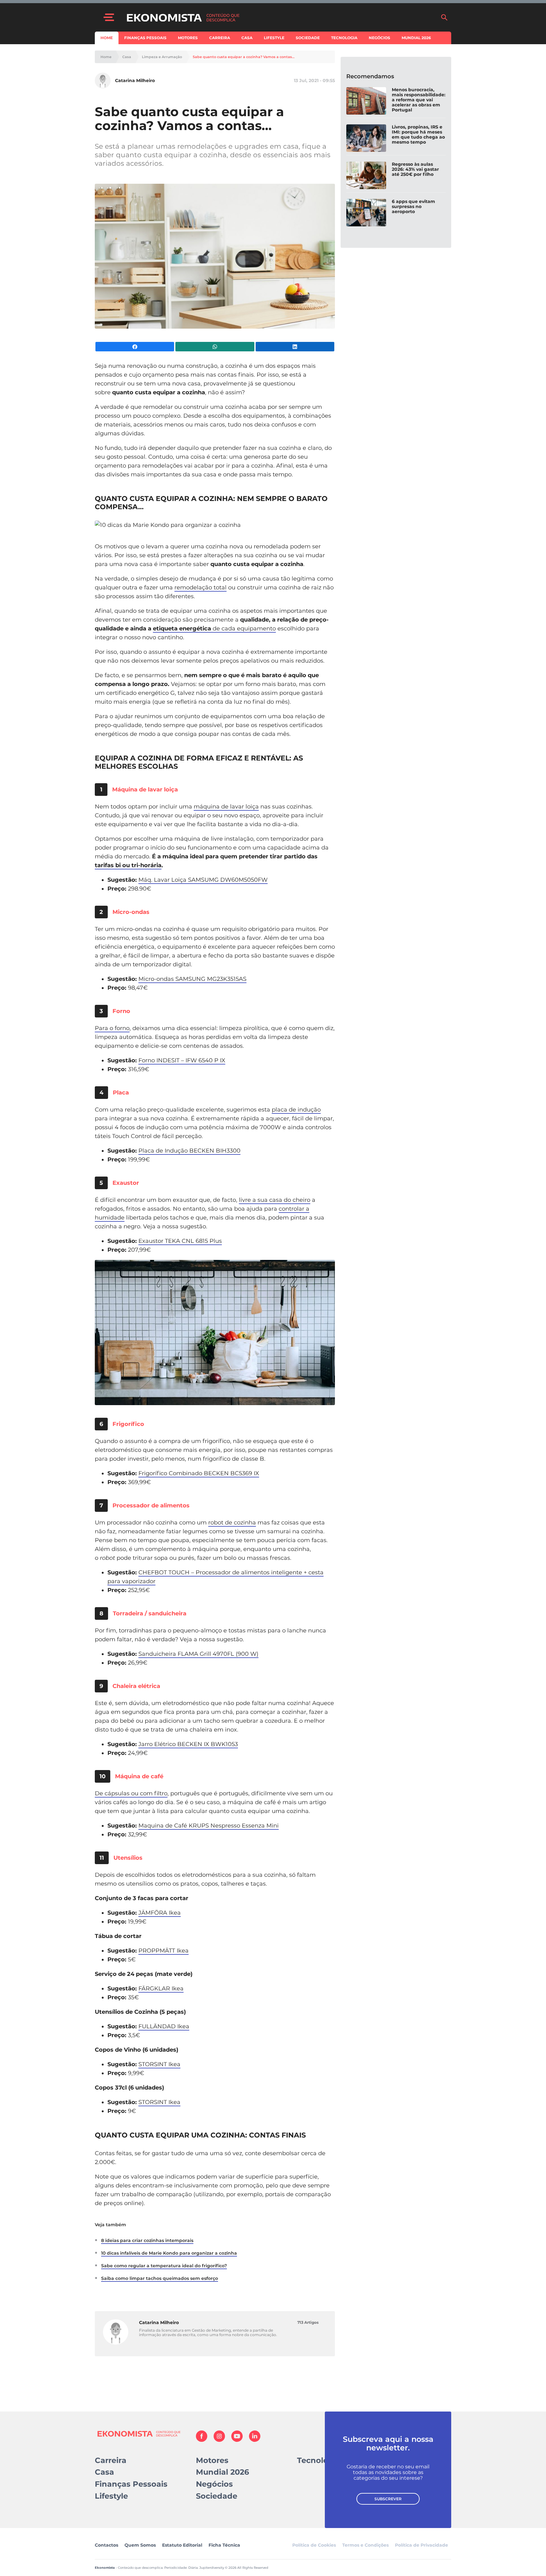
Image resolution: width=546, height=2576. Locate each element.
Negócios (379, 38)
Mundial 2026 (416, 38)
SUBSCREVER (388, 2499)
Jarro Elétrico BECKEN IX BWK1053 (188, 1744)
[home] (280, 17)
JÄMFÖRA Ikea (160, 1913)
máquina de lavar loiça (226, 807)
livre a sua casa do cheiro (275, 1200)
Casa (247, 38)
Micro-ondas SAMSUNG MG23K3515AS (192, 979)
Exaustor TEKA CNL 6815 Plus (180, 1241)
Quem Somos (140, 2545)
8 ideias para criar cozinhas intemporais (147, 2240)
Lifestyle (274, 38)
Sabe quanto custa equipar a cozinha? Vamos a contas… (244, 57)
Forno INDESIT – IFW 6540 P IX (182, 1060)
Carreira (220, 38)
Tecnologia (344, 38)
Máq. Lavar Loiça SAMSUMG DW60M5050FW (203, 880)
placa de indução (296, 1110)
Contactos (106, 2545)
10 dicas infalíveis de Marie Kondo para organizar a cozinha (169, 2253)
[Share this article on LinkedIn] (295, 347)
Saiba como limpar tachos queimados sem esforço (160, 2278)
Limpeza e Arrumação (162, 57)
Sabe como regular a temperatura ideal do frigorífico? (164, 2266)
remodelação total (200, 587)
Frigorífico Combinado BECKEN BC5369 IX (199, 1473)
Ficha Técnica (224, 2545)
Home (107, 38)
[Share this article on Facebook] (135, 347)
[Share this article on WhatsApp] (215, 347)
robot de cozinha (232, 1523)
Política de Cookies (314, 2545)
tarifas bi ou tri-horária (128, 865)
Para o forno (112, 1028)
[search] (444, 17)
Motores (188, 38)
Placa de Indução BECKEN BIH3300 (189, 1151)
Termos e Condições (365, 2545)
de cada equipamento (214, 629)
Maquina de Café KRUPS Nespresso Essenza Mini (209, 1826)
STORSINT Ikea (159, 2064)
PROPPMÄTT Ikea (164, 1951)
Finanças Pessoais (145, 38)
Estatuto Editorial (182, 2545)
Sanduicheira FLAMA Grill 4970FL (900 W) (198, 1654)
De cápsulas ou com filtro (131, 1793)
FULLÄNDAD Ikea (164, 2026)
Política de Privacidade (422, 2545)
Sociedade (308, 38)
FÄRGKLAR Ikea (161, 1989)
